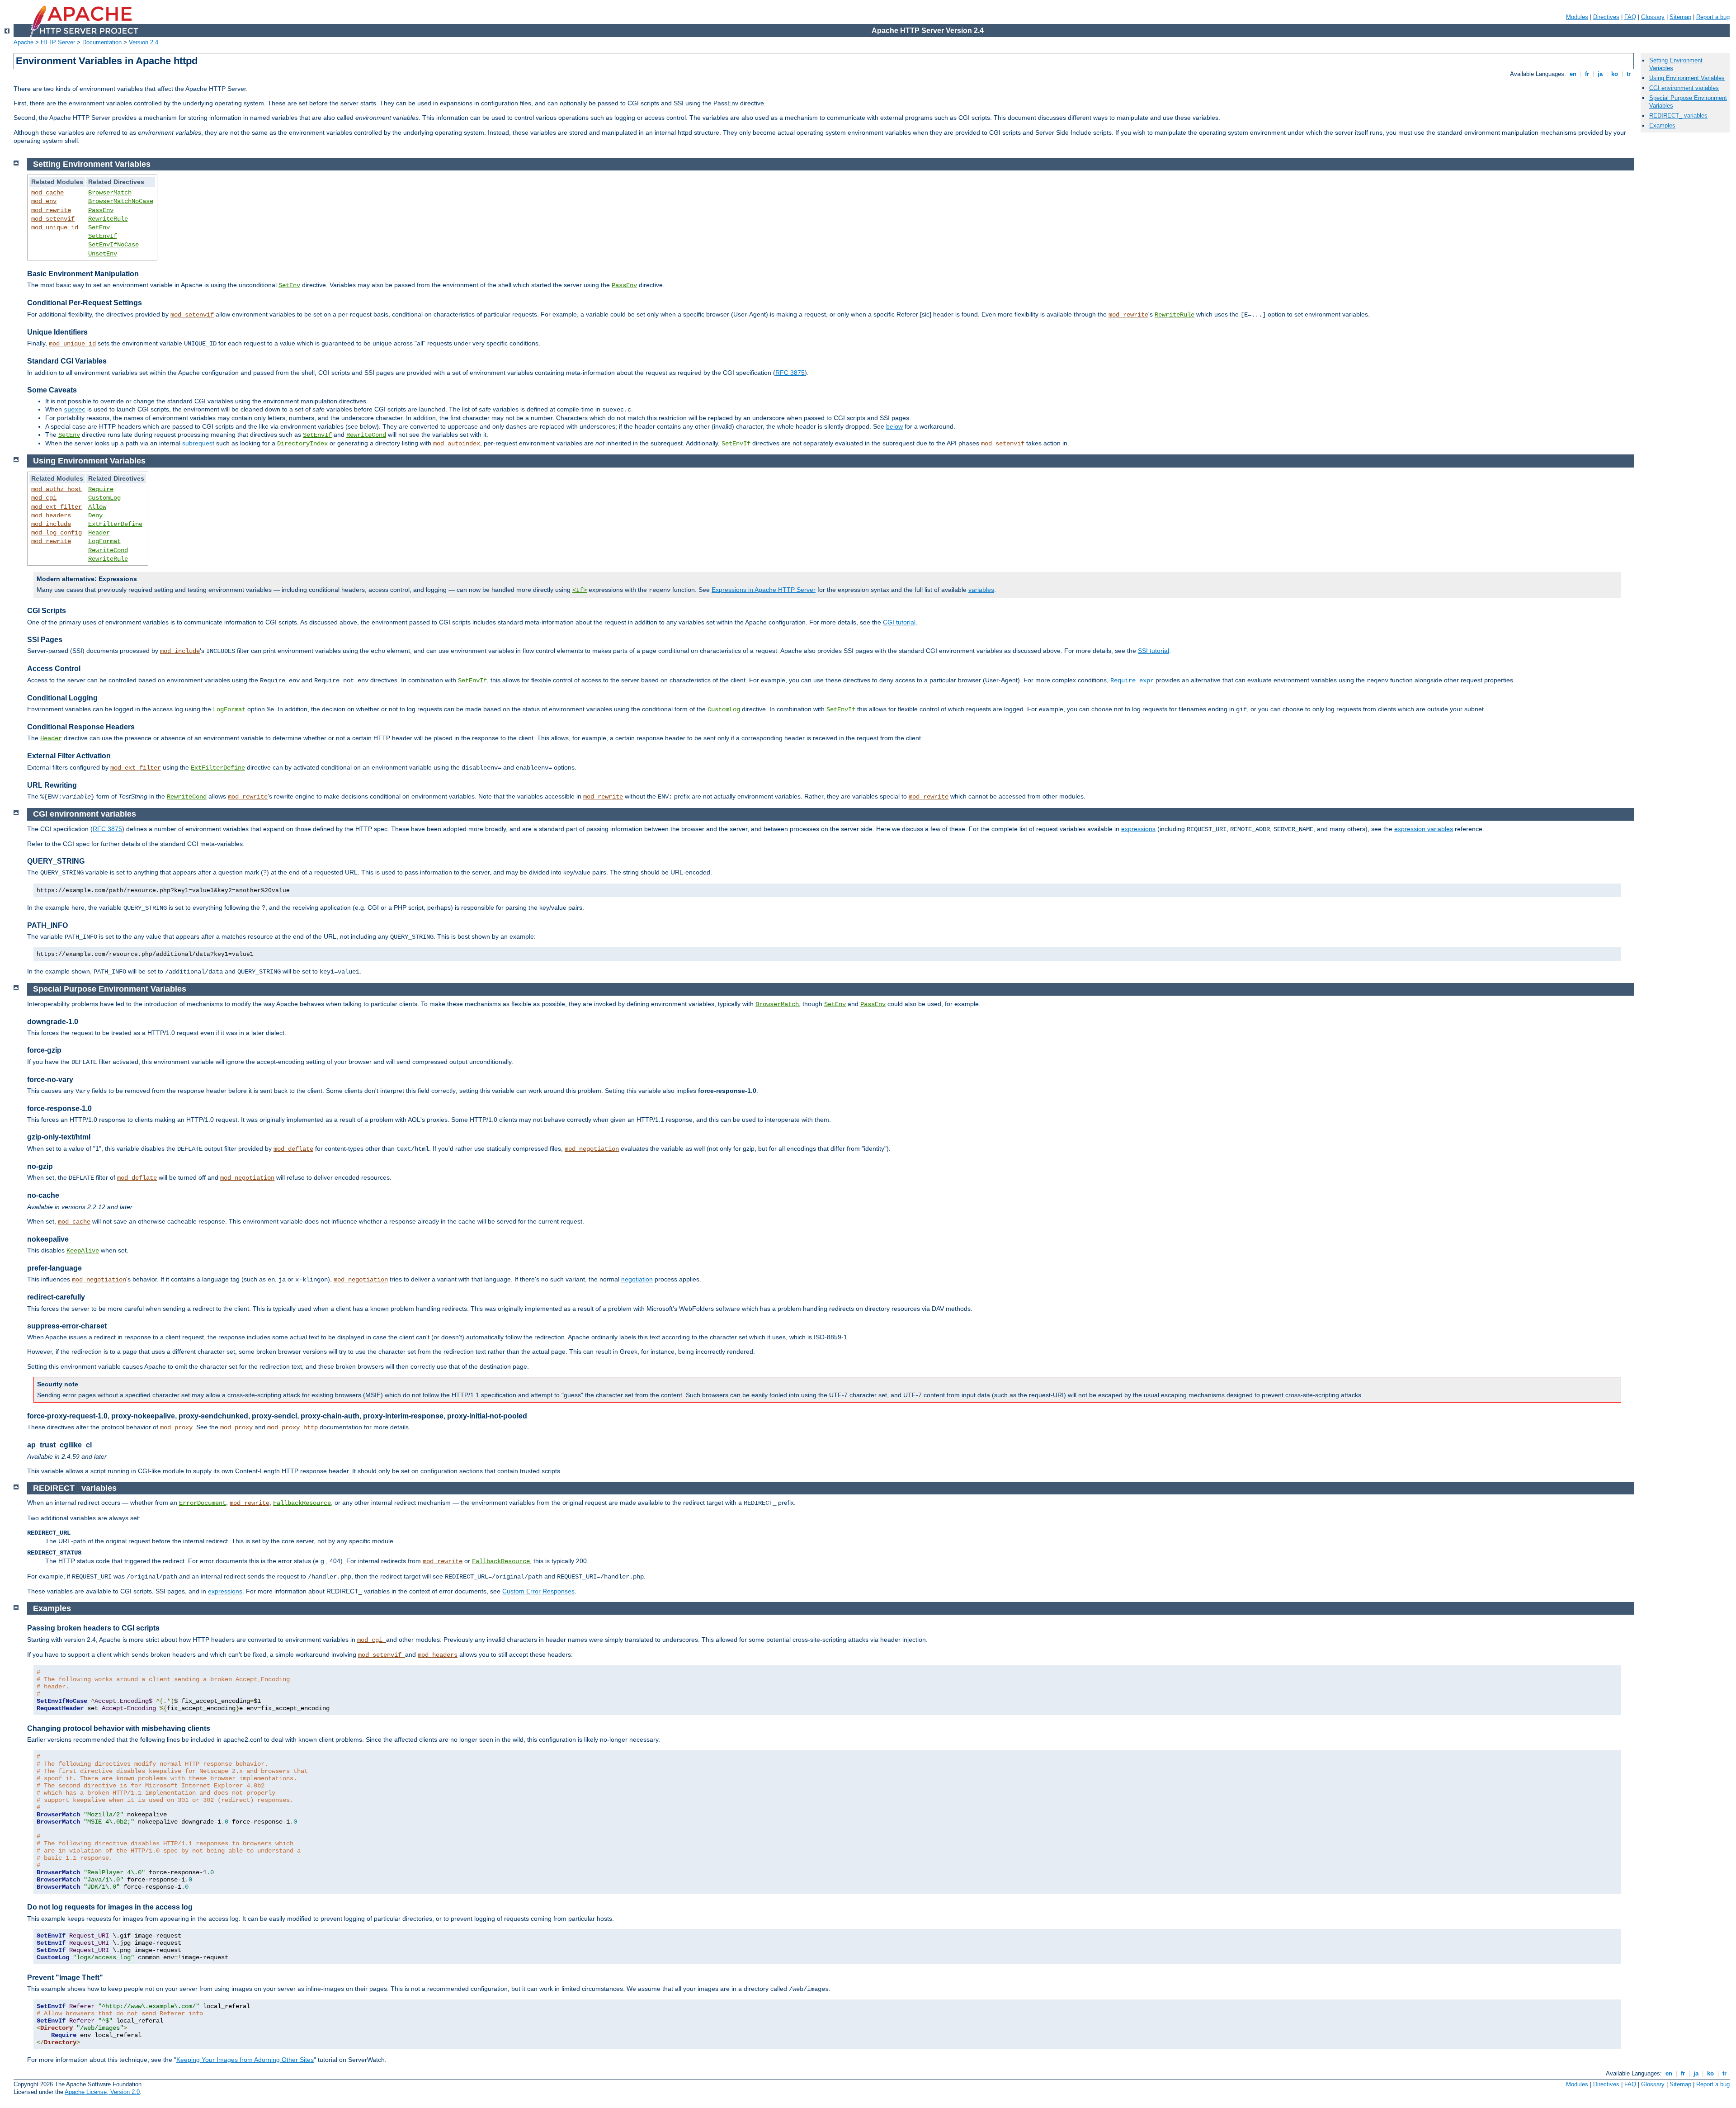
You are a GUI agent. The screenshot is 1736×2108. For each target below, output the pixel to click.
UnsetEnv (103, 254)
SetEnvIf (103, 236)
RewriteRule (108, 219)
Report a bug (1713, 17)
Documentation (102, 42)
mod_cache (47, 193)
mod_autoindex (457, 444)
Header (99, 533)
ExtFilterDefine (115, 524)
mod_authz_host (57, 489)
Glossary (1653, 17)
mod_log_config (57, 533)
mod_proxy (176, 1427)
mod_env (44, 201)
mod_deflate (293, 1149)
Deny (95, 515)
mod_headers (51, 515)
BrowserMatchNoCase (121, 201)
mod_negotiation (592, 1149)
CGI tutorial (899, 622)
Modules (1577, 17)
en (1573, 74)
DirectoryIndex (302, 444)
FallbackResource (302, 1503)
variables (981, 590)
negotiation (637, 1279)
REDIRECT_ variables (1678, 116)
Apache (24, 42)
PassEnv (101, 210)
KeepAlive (83, 1251)
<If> (580, 590)
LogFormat (104, 541)
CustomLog (104, 498)
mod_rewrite (51, 210)
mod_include (51, 524)
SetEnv (99, 227)
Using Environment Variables (1687, 78)
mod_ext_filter (57, 507)
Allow (97, 507)
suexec (75, 410)
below (894, 426)
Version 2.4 (144, 42)
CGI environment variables (1684, 88)
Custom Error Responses (538, 1591)
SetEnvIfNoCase (113, 245)
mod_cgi (44, 498)
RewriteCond (366, 435)
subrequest (198, 443)
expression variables (1424, 829)
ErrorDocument (203, 1503)
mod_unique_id (55, 227)
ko (1615, 74)
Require (101, 489)
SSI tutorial (1153, 651)
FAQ (1630, 17)
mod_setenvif (53, 219)
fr (1587, 74)
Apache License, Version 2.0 (102, 2092)
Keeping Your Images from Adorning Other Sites (245, 2060)
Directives (1606, 17)
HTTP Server (58, 42)
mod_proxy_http (292, 1427)
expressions (1138, 829)
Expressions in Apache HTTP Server (764, 590)
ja (1600, 74)
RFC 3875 (790, 373)
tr (1629, 74)
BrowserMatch (110, 193)
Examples (1662, 125)
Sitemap (1680, 17)
